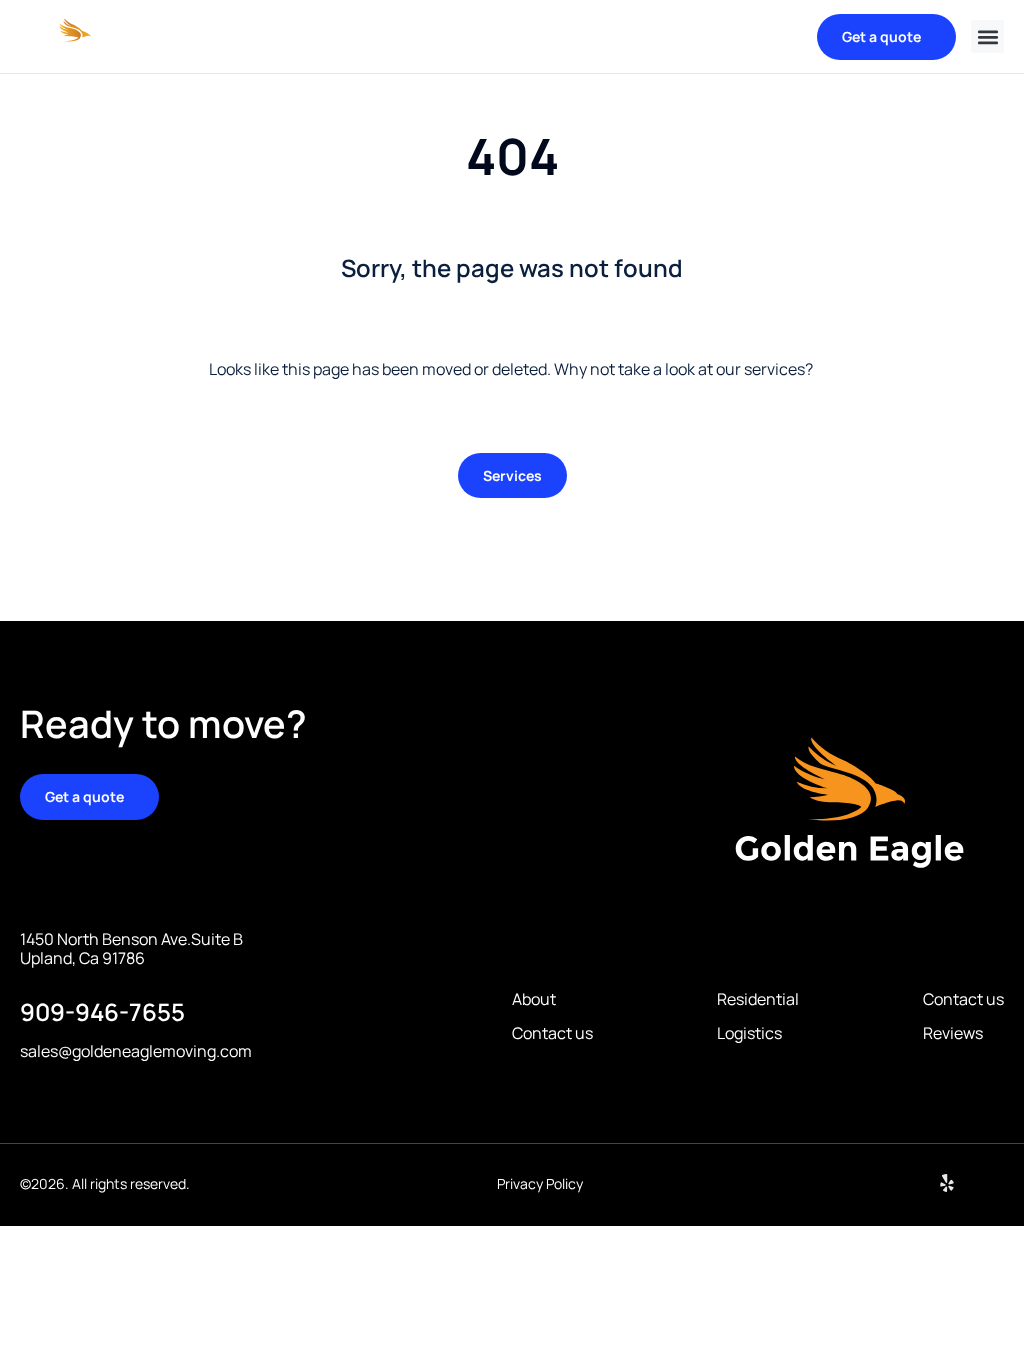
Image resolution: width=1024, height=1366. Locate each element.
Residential (758, 999)
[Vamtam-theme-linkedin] (899, 1183)
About (534, 999)
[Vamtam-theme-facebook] (995, 1183)
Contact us (552, 1033)
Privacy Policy (540, 1183)
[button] (987, 36)
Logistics (749, 1033)
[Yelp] (947, 1183)
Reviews (953, 1033)
